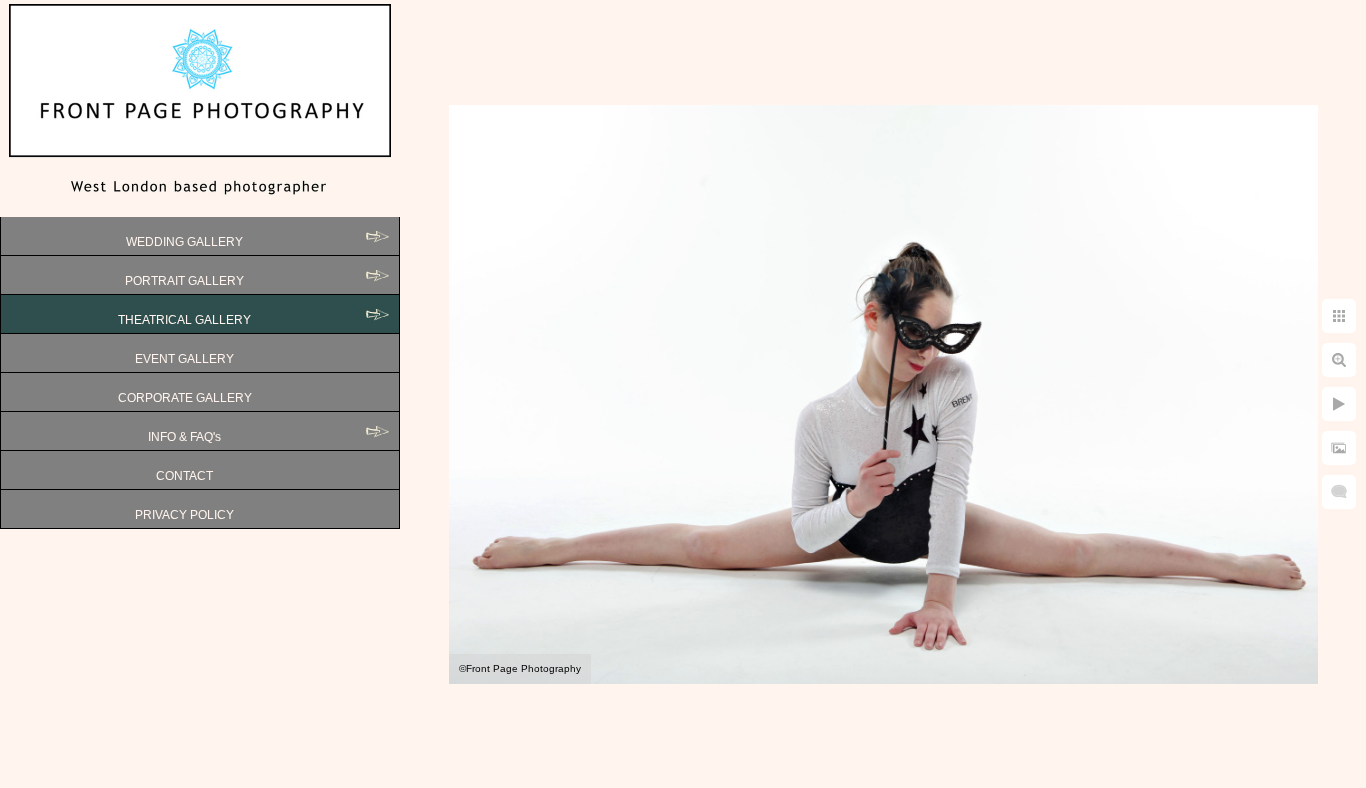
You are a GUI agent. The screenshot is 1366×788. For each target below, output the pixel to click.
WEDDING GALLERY (184, 242)
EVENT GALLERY (184, 359)
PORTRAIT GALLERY (184, 281)
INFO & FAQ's (184, 437)
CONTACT (184, 476)
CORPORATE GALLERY (185, 398)
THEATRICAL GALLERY (184, 320)
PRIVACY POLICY (184, 515)
